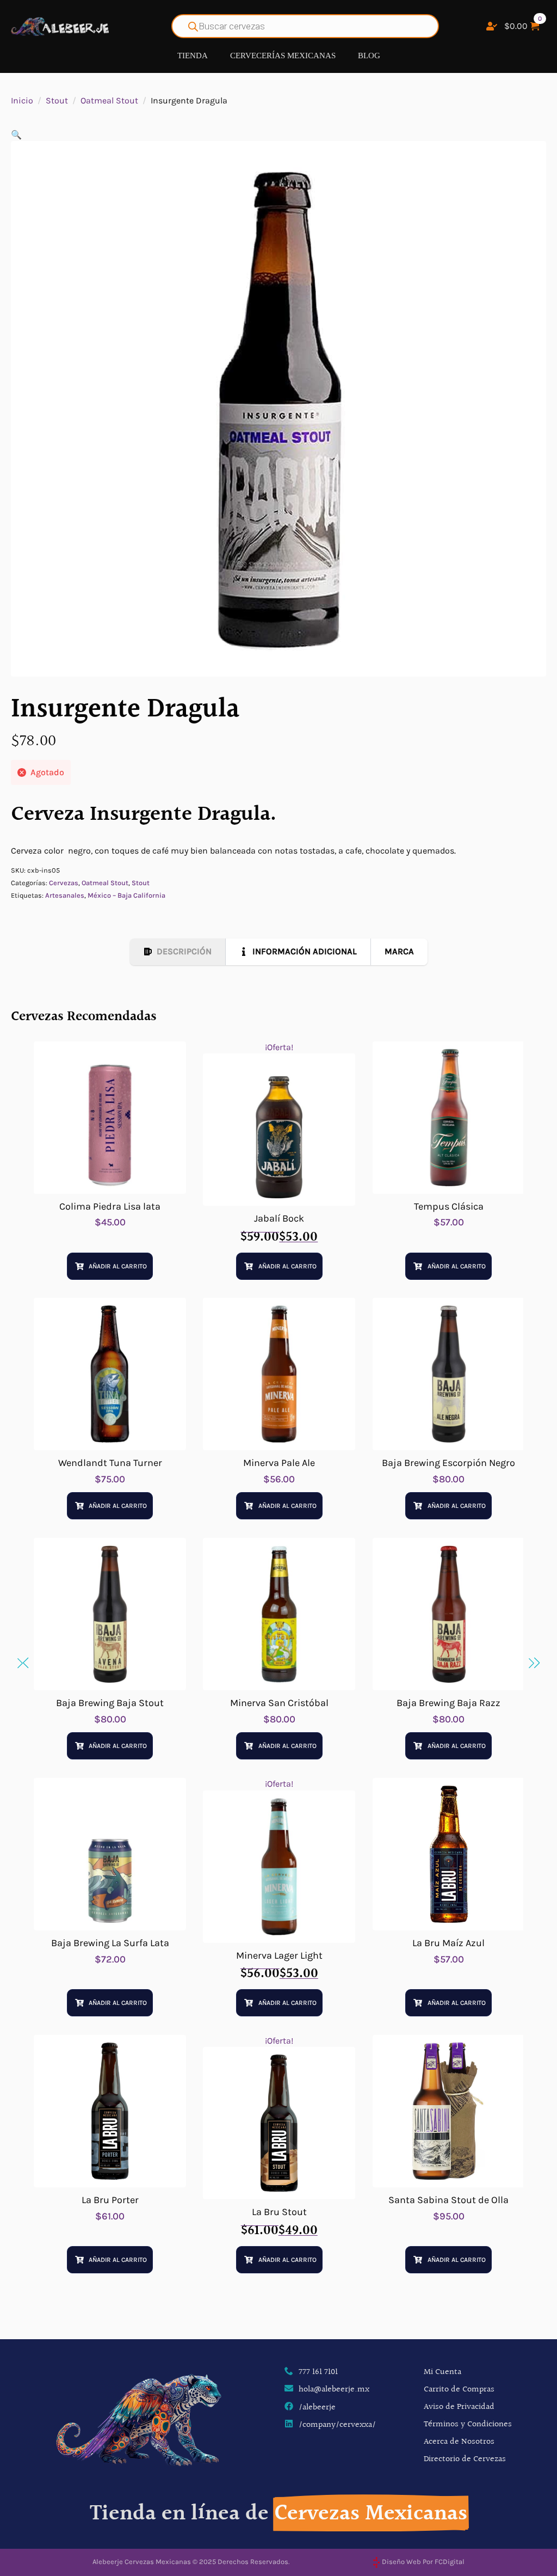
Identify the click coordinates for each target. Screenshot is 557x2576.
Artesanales (65, 895)
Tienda (193, 56)
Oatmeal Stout (109, 100)
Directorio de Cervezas (465, 2459)
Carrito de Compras (459, 2390)
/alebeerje (317, 2408)
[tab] (178, 952)
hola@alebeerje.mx (334, 2390)
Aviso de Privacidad (459, 2407)
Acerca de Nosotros (459, 2442)
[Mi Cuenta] (492, 26)
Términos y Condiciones (468, 2424)
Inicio (22, 100)
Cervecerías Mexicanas (283, 56)
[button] (16, 135)
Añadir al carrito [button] (118, 1266)
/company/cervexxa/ (337, 2425)
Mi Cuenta (442, 2372)
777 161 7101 (318, 2372)
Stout (57, 100)
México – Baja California (126, 895)
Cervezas (64, 883)
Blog (369, 56)
